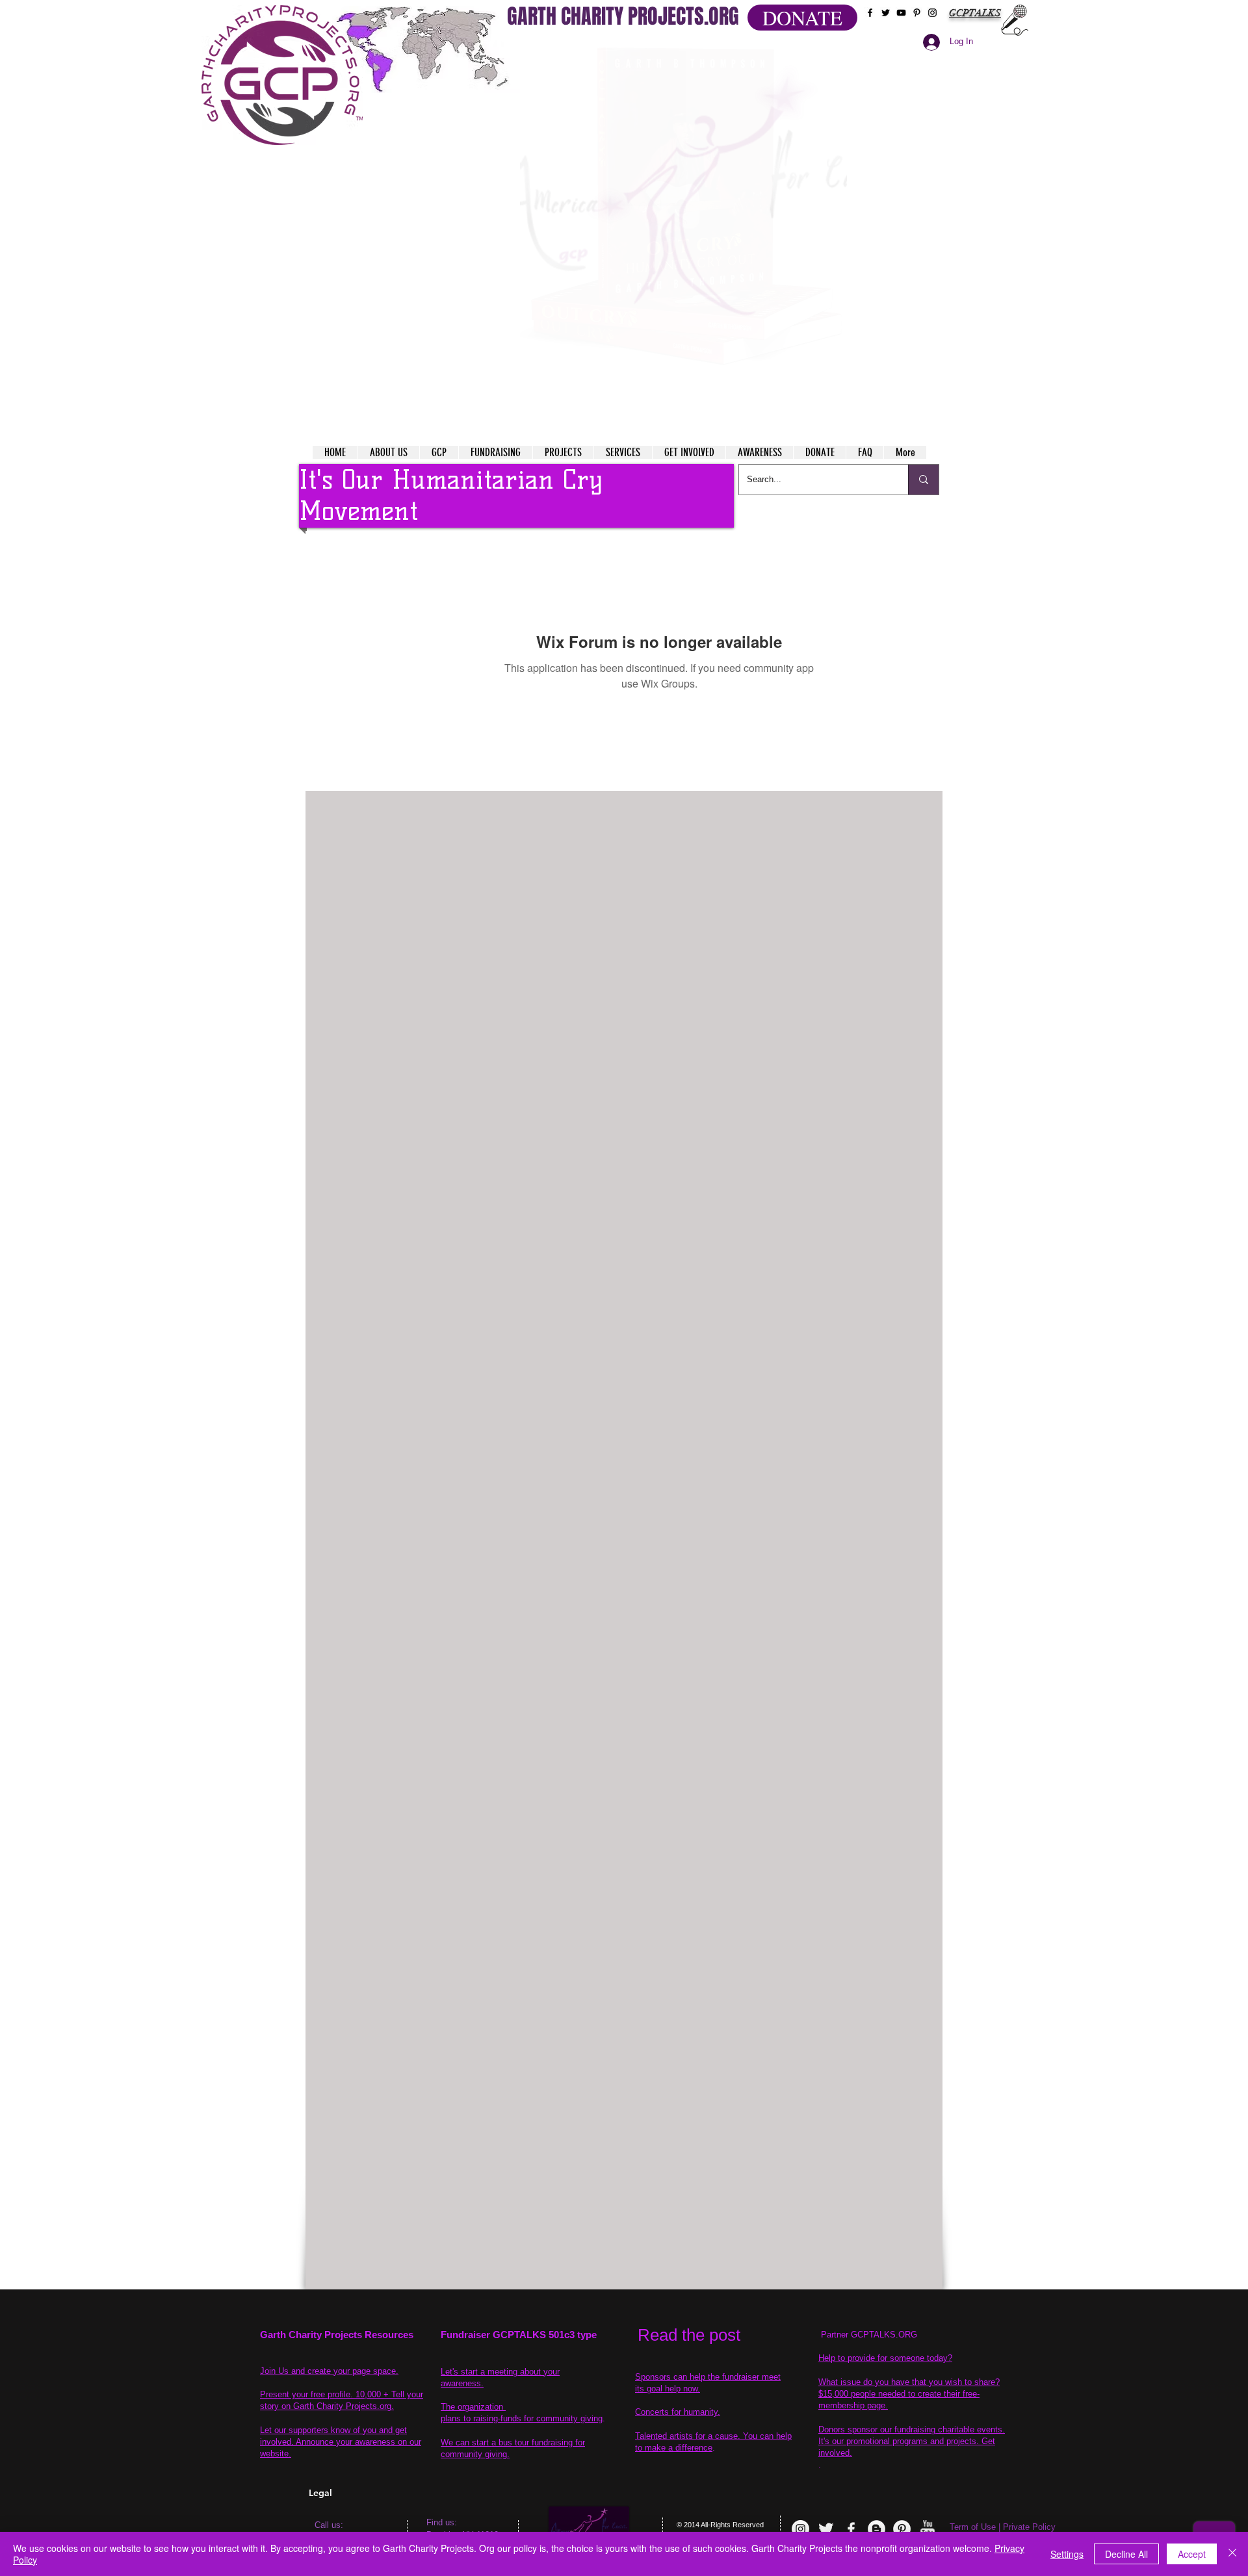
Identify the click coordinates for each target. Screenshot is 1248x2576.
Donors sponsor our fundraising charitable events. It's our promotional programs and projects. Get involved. (912, 2441)
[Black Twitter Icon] (886, 13)
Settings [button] (1067, 2554)
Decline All (1126, 2554)
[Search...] (923, 480)
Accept (1192, 2554)
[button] (683, 208)
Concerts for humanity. (678, 2412)
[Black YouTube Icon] (901, 13)
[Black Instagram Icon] (932, 13)
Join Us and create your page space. (329, 2371)
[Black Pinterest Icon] (917, 13)
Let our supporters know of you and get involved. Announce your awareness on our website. (341, 2442)
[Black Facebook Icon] (870, 13)
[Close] (1232, 2554)
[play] (812, 51)
